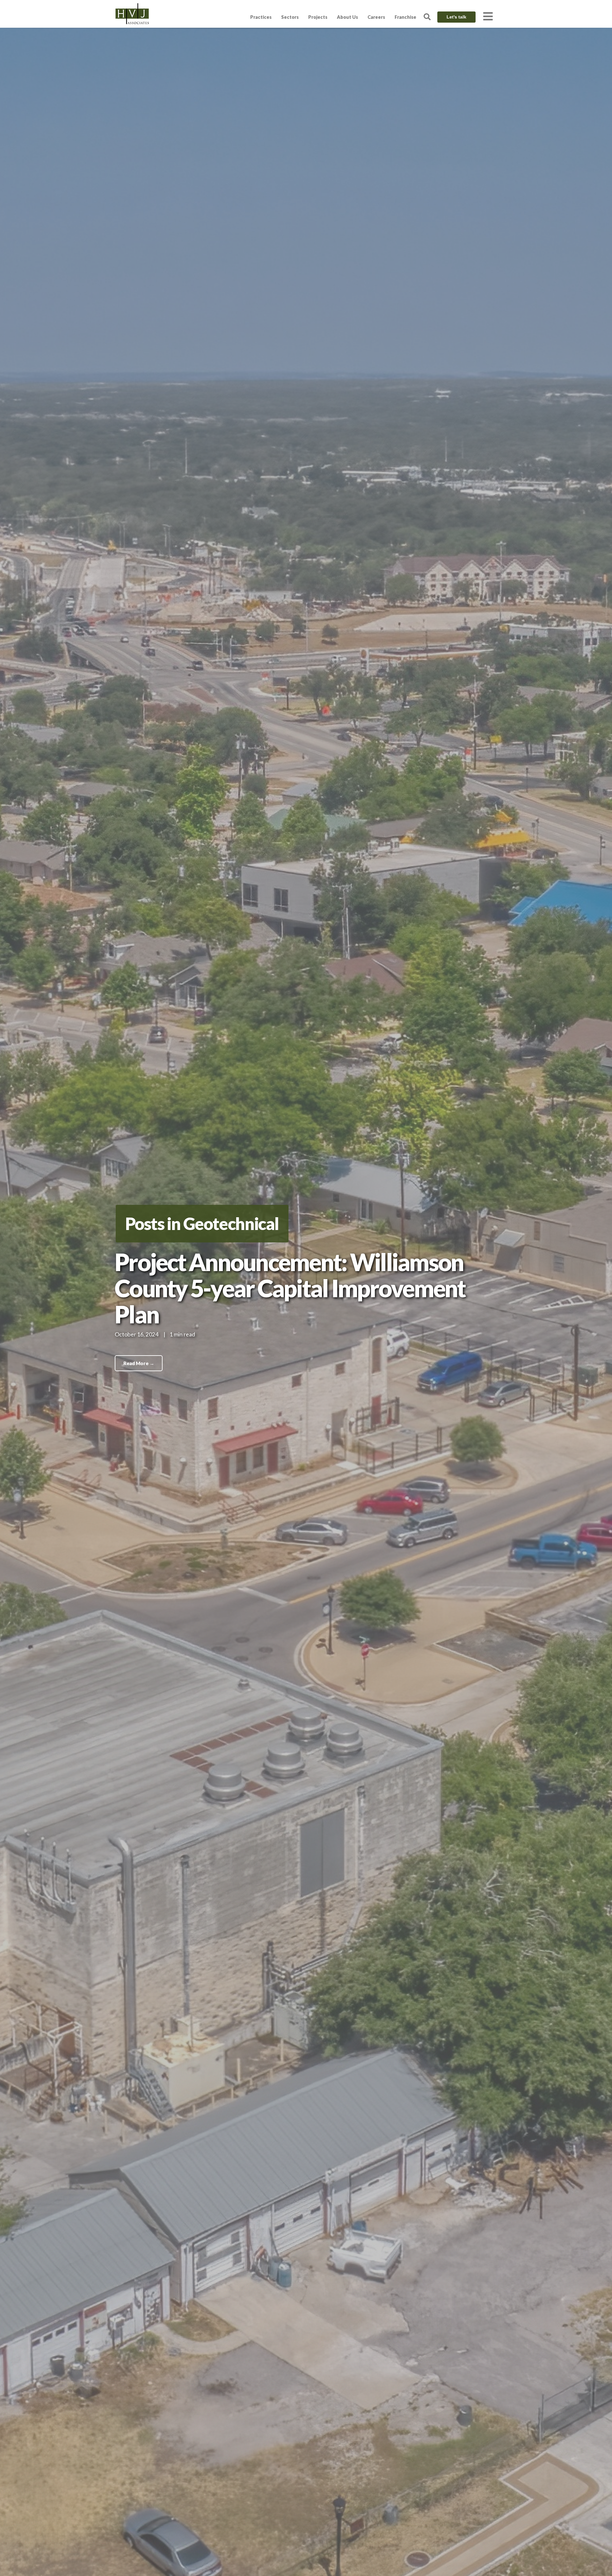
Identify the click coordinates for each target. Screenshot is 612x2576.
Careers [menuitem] (376, 17)
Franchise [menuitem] (405, 17)
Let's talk (456, 17)
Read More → (139, 1363)
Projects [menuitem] (318, 17)
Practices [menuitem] (261, 17)
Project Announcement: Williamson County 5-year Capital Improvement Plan (290, 1288)
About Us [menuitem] (347, 17)
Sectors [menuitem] (290, 17)
